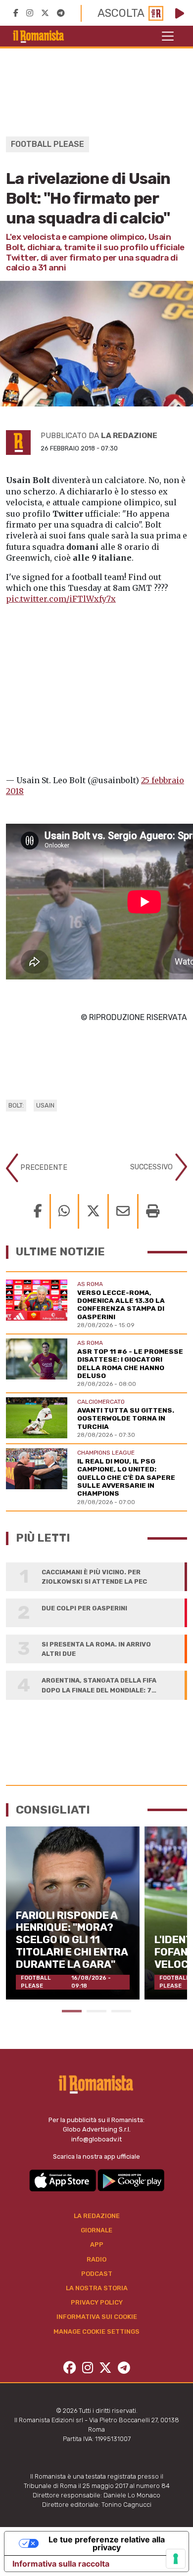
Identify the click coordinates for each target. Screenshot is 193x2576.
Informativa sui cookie (97, 2317)
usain (45, 1105)
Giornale (96, 2230)
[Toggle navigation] (168, 36)
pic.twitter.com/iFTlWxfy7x (61, 599)
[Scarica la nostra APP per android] (131, 2180)
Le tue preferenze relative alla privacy (107, 2543)
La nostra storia (97, 2288)
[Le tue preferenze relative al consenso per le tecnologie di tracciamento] (176, 2559)
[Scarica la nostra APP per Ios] (63, 2180)
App (97, 2244)
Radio (96, 2259)
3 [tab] (121, 2011)
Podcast (97, 2274)
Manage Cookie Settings (96, 2332)
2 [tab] (96, 2011)
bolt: (16, 1105)
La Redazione (97, 2216)
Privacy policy (97, 2302)
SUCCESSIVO (152, 1167)
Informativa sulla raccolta (61, 2564)
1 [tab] (72, 2011)
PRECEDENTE (43, 1167)
